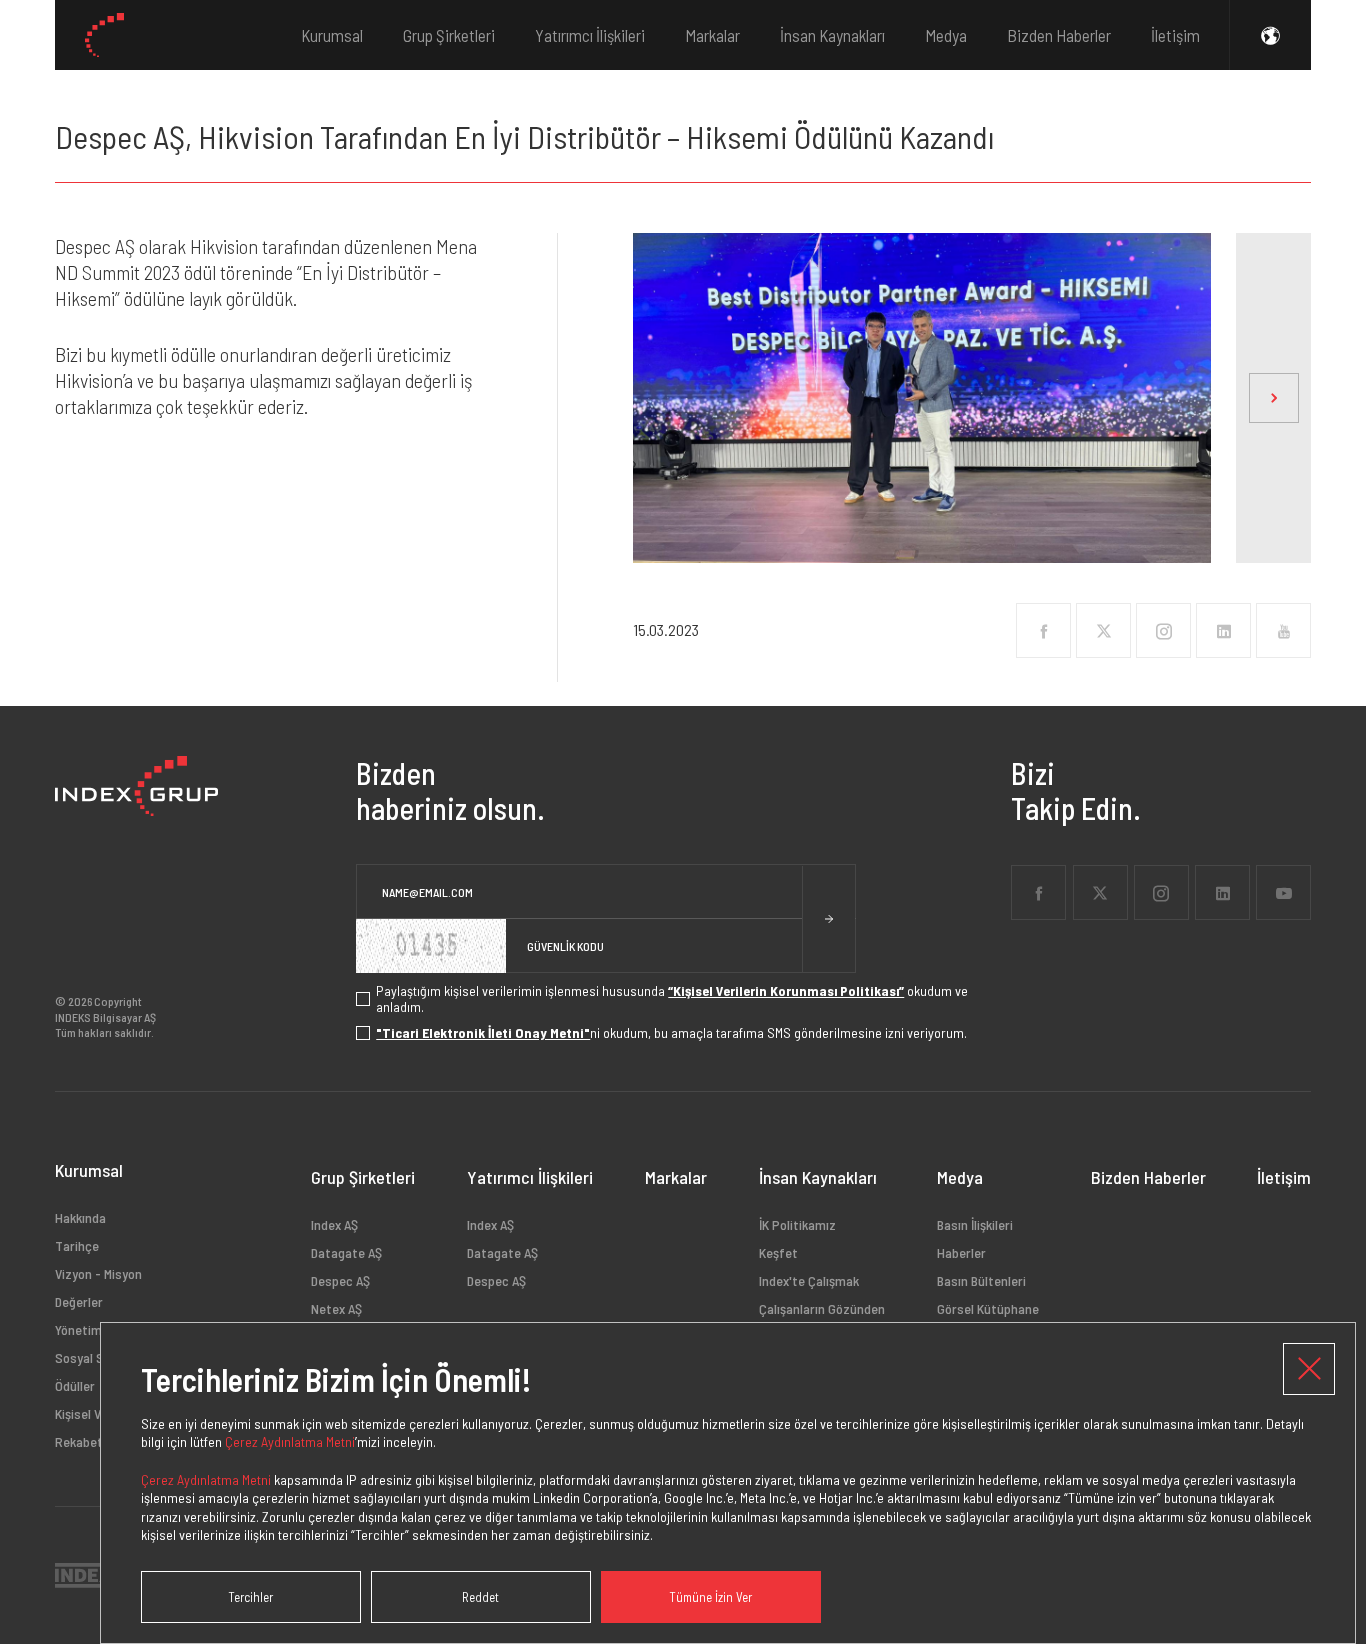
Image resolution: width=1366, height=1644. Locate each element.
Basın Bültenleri (981, 1280)
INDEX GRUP (104, 35)
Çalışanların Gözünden (822, 1308)
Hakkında (80, 1218)
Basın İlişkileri (975, 1225)
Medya (946, 35)
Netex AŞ (336, 1308)
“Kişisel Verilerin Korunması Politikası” (786, 991)
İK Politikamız (797, 1225)
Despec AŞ (340, 1280)
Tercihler (250, 1597)
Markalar (712, 35)
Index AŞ (334, 1225)
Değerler (79, 1301)
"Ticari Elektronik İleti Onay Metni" (483, 1033)
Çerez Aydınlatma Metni (290, 1441)
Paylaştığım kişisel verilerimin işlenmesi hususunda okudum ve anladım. (672, 999)
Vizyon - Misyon (98, 1273)
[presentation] (1273, 398)
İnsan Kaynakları (832, 35)
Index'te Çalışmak (809, 1280)
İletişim (1175, 35)
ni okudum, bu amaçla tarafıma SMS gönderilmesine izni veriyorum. (671, 1033)
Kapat (1309, 1369)
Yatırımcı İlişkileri (590, 35)
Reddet (480, 1597)
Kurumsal (332, 35)
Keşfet (778, 1252)
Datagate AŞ (346, 1252)
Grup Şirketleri (449, 35)
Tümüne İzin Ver (710, 1597)
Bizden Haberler (1059, 35)
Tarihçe (77, 1245)
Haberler (961, 1252)
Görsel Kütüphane (988, 1308)
